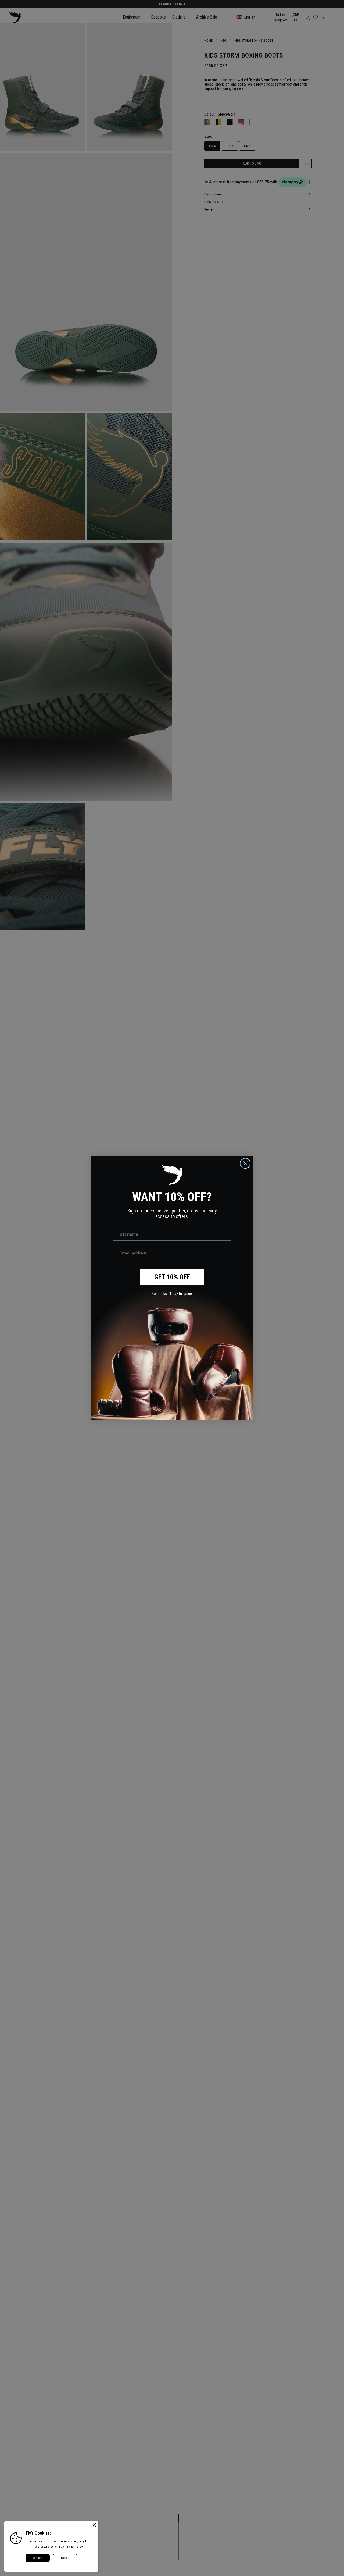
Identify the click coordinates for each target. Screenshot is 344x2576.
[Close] (94, 2525)
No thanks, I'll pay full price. (172, 1294)
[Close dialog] (245, 1163)
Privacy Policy (74, 2547)
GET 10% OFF (172, 1277)
